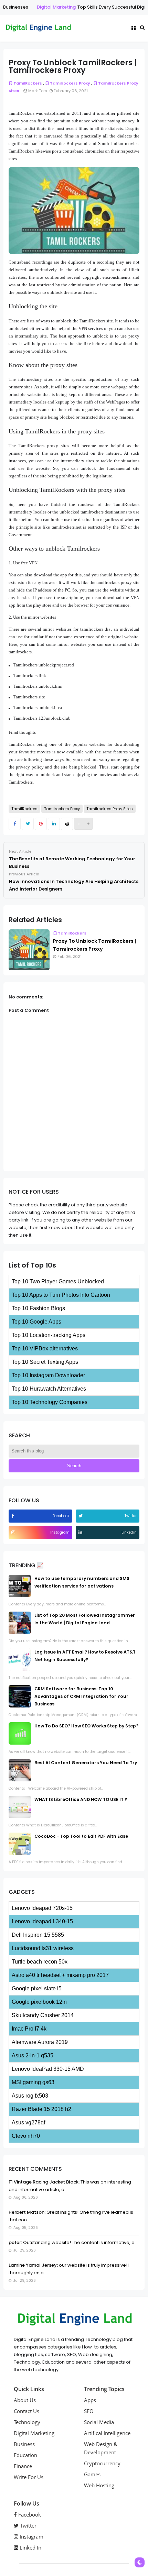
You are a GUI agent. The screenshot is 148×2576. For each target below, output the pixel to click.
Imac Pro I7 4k (29, 2029)
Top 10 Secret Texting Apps (45, 1362)
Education (25, 2455)
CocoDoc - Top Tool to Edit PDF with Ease (81, 1836)
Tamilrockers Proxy (70, 83)
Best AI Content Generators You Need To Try (86, 1763)
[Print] (67, 824)
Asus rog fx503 (30, 2096)
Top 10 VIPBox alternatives (45, 1348)
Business (24, 2444)
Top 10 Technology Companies (50, 1402)
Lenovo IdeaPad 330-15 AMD (48, 2069)
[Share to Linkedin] (54, 824)
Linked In (30, 2547)
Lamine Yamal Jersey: (33, 2265)
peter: (15, 2242)
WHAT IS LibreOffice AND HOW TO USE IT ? (81, 1799)
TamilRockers (28, 83)
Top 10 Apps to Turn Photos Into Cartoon (61, 1295)
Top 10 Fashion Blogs (38, 1308)
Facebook (29, 2514)
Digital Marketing (41, 7)
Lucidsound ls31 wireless (43, 1948)
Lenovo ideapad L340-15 (42, 1921)
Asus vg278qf (28, 2122)
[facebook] (13, 1516)
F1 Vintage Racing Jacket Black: (44, 2182)
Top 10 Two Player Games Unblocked (58, 1281)
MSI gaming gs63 (33, 2082)
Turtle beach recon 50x (40, 1962)
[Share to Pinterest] (41, 824)
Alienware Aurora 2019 (40, 2042)
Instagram (31, 2536)
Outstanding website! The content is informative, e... (80, 2242)
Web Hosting (99, 2485)
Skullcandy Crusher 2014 (43, 2015)
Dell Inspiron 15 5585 (38, 1935)
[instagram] (14, 1532)
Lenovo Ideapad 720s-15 (42, 1908)
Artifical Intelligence (107, 2433)
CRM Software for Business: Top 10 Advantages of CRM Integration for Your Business (81, 1696)
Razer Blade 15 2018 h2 (41, 2109)
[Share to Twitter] (28, 824)
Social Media (99, 2422)
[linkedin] (81, 1532)
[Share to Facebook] (15, 824)
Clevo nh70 (26, 2136)
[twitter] (81, 1516)
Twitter (28, 2525)
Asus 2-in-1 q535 (33, 2055)
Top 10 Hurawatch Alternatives (49, 1389)
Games (92, 2474)
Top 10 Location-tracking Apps (49, 1335)
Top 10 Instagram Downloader (48, 1375)
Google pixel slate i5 (37, 1988)
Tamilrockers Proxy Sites (110, 809)
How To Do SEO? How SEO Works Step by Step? (86, 1726)
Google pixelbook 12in (39, 2002)
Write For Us (29, 2477)
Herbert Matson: (27, 2212)
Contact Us (27, 2411)
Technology (27, 2422)
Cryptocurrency (102, 2463)
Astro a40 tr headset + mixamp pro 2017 (60, 1975)
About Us (25, 2400)
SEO (89, 2411)
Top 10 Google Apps (36, 1322)
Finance (23, 2466)
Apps (90, 2400)
